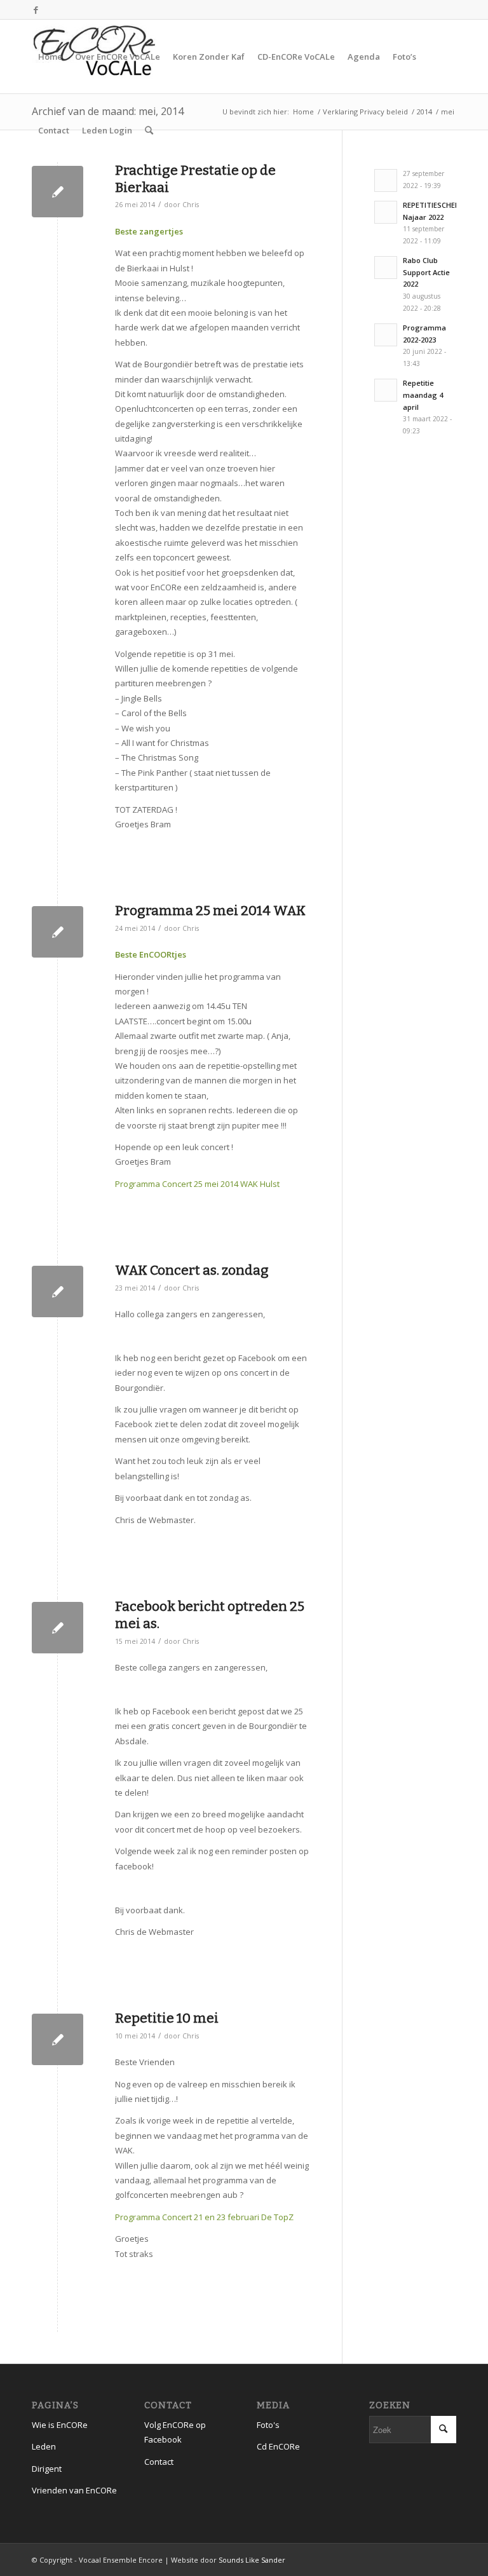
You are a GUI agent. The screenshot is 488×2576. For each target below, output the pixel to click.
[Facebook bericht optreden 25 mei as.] (58, 1628)
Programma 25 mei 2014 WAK (210, 911)
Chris (191, 205)
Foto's (268, 2425)
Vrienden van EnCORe (74, 2490)
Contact (159, 2462)
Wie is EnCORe (60, 2425)
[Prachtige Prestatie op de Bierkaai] (58, 192)
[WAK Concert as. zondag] (58, 1291)
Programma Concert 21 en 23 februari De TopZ (204, 2217)
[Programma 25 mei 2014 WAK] (58, 932)
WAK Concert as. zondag (192, 1270)
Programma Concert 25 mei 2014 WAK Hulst (197, 1184)
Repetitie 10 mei (167, 2018)
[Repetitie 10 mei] (58, 2039)
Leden (44, 2446)
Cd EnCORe (278, 2446)
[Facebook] (36, 10)
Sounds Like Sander (252, 2560)
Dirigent (47, 2469)
